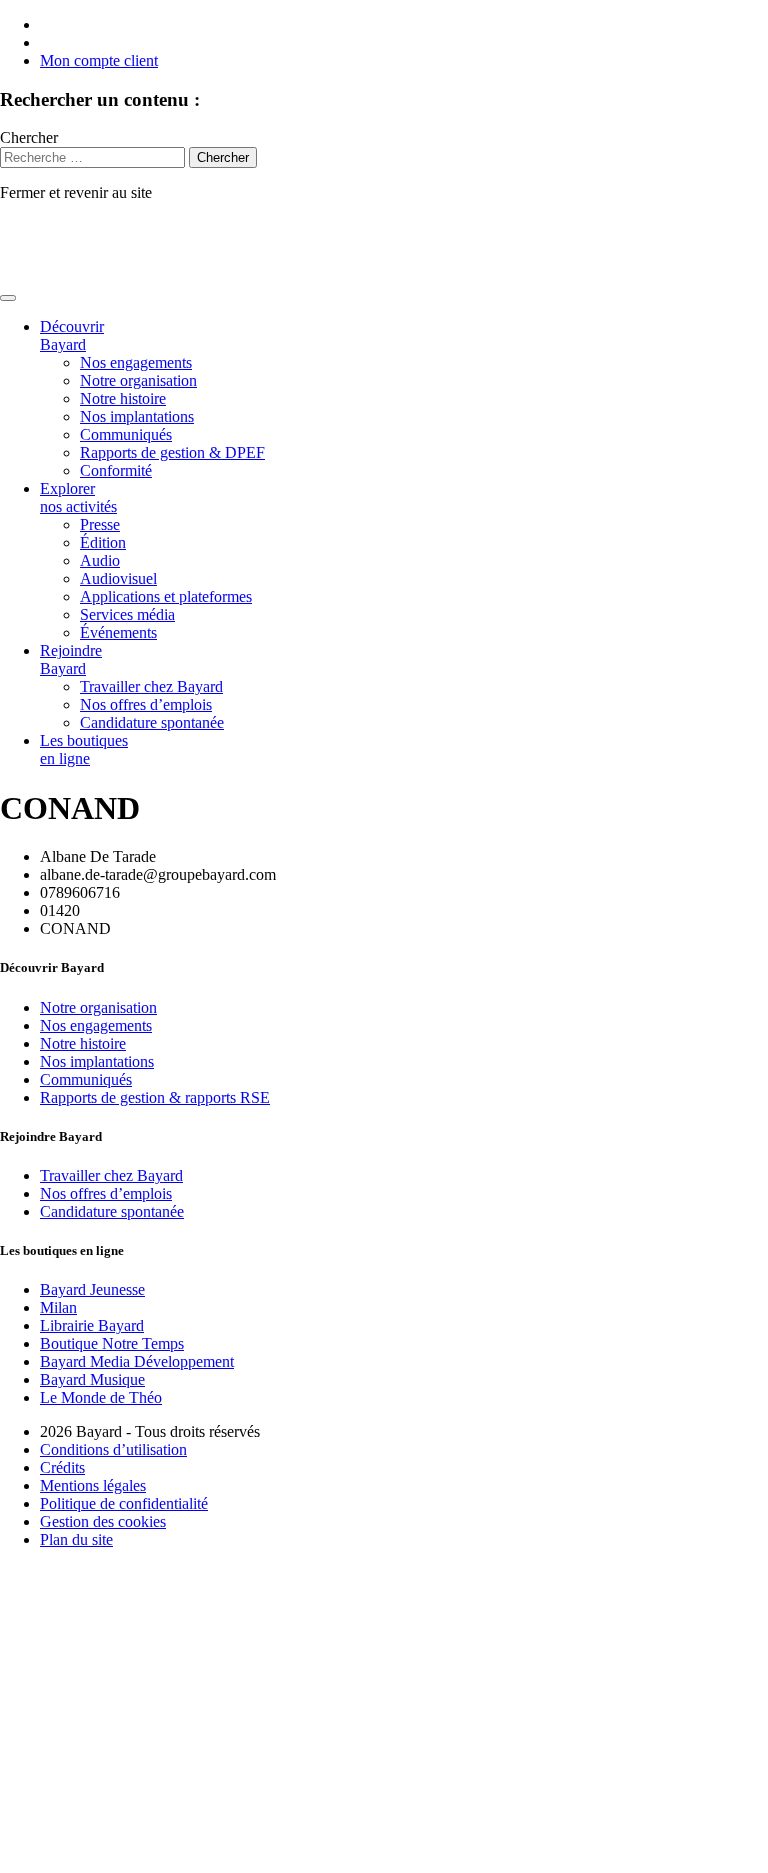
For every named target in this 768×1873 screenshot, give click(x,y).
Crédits (62, 1467)
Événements (118, 632)
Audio (100, 560)
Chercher (29, 137)
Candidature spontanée (152, 722)
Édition (103, 542)
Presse (100, 524)
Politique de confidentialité (124, 1503)
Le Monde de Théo (101, 1397)
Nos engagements (136, 362)
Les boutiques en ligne (84, 749)
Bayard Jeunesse (92, 1289)
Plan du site (76, 1539)
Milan (58, 1307)
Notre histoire (123, 398)
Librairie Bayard (92, 1325)
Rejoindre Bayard (71, 659)
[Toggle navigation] (8, 298)
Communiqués (126, 434)
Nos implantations (137, 416)
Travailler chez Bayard (151, 686)
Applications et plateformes (166, 596)
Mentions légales (93, 1485)
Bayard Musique (92, 1379)
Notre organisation (138, 380)
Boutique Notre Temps (112, 1343)
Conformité (116, 470)
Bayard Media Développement (137, 1361)
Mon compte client (99, 60)
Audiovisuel (118, 578)
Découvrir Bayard (72, 335)
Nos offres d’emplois (146, 704)
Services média (127, 614)
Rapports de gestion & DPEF (172, 452)
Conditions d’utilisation (113, 1449)
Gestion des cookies (103, 1521)
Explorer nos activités (78, 497)
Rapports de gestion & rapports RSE (155, 1097)
